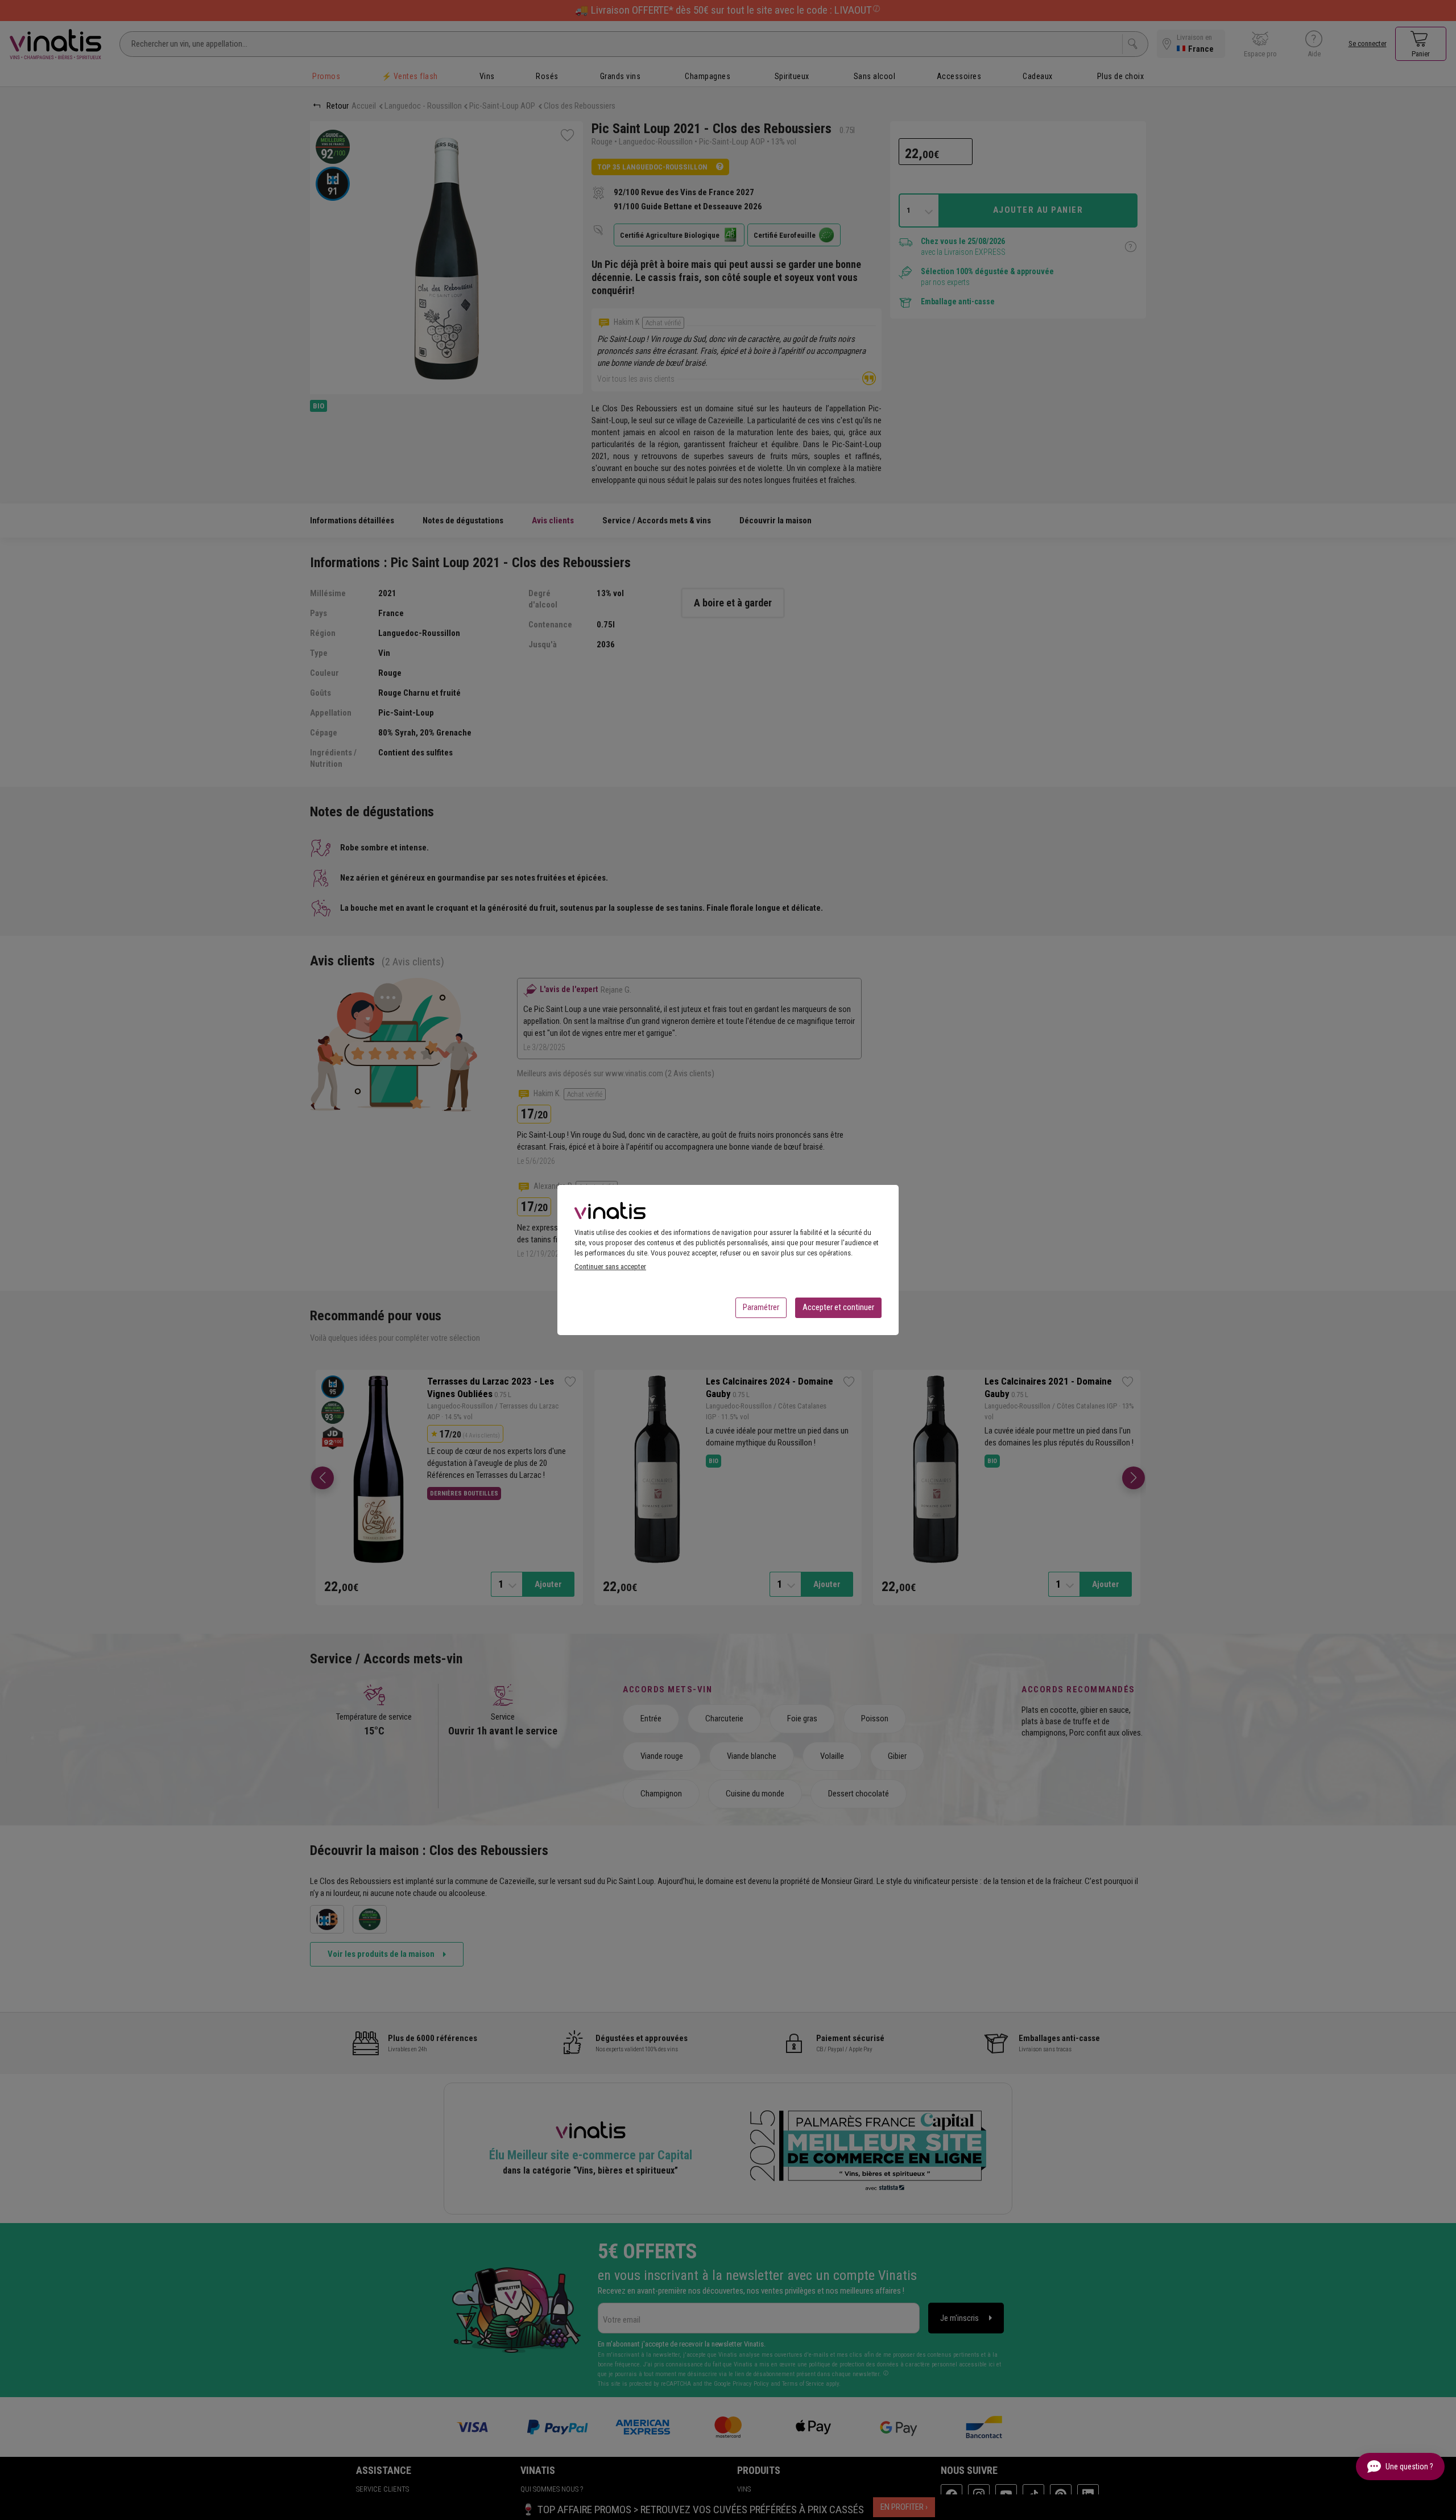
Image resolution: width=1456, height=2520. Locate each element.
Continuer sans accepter (610, 1267)
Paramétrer (761, 1307)
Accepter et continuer (838, 1307)
